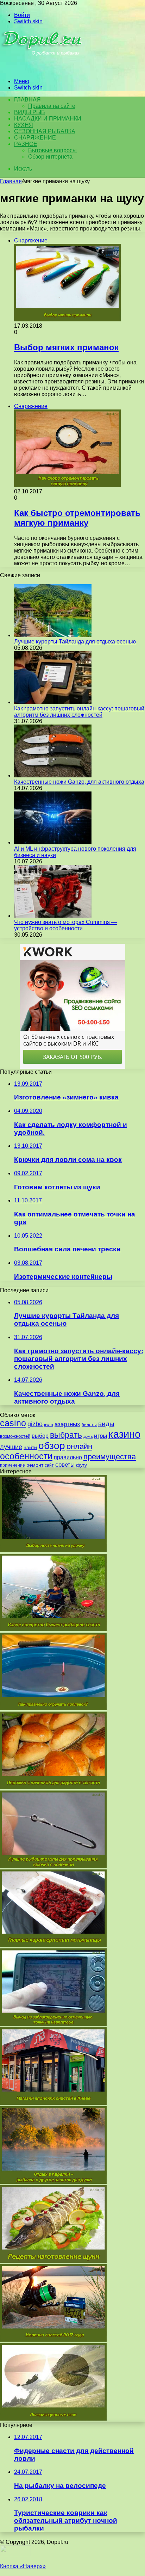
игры (100, 1436)
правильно (68, 1457)
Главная (11, 181)
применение (12, 1465)
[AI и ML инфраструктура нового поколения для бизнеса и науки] (53, 842)
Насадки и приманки (48, 119)
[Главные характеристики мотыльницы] (53, 1945)
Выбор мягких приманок (66, 347)
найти (30, 1447)
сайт (49, 1465)
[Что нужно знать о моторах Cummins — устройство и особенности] (53, 916)
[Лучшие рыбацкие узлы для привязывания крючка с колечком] (53, 1866)
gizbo (35, 1424)
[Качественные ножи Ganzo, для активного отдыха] (53, 775)
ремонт (35, 1465)
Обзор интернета (50, 157)
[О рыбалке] (43, 69)
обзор (52, 1446)
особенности (26, 1456)
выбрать (66, 1435)
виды (106, 1424)
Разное (26, 144)
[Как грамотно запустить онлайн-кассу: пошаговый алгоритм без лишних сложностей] (53, 702)
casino (13, 1423)
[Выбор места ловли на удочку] (53, 1550)
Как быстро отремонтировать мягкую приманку (77, 518)
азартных (67, 1424)
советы (65, 1465)
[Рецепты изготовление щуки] (53, 2261)
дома (88, 1436)
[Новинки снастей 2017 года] (53, 2340)
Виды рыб (30, 112)
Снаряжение (35, 138)
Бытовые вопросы (52, 150)
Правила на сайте (52, 106)
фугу (81, 1465)
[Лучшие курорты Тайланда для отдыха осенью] (53, 635)
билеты (89, 1425)
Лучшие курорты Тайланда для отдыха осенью (75, 642)
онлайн (79, 1446)
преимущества (110, 1457)
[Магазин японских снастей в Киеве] (53, 2103)
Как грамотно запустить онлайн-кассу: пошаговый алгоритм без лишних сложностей (79, 712)
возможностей (15, 1436)
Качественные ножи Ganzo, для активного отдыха (79, 782)
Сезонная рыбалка (45, 131)
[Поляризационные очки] (53, 2419)
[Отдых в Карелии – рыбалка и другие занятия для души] (53, 2182)
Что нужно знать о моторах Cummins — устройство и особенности (65, 925)
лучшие (11, 1447)
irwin (49, 1425)
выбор (40, 1436)
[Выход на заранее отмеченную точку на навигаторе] (53, 2024)
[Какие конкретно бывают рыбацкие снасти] (53, 1629)
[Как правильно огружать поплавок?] (53, 1708)
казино (124, 1434)
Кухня (24, 125)
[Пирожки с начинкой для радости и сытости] (53, 1787)
